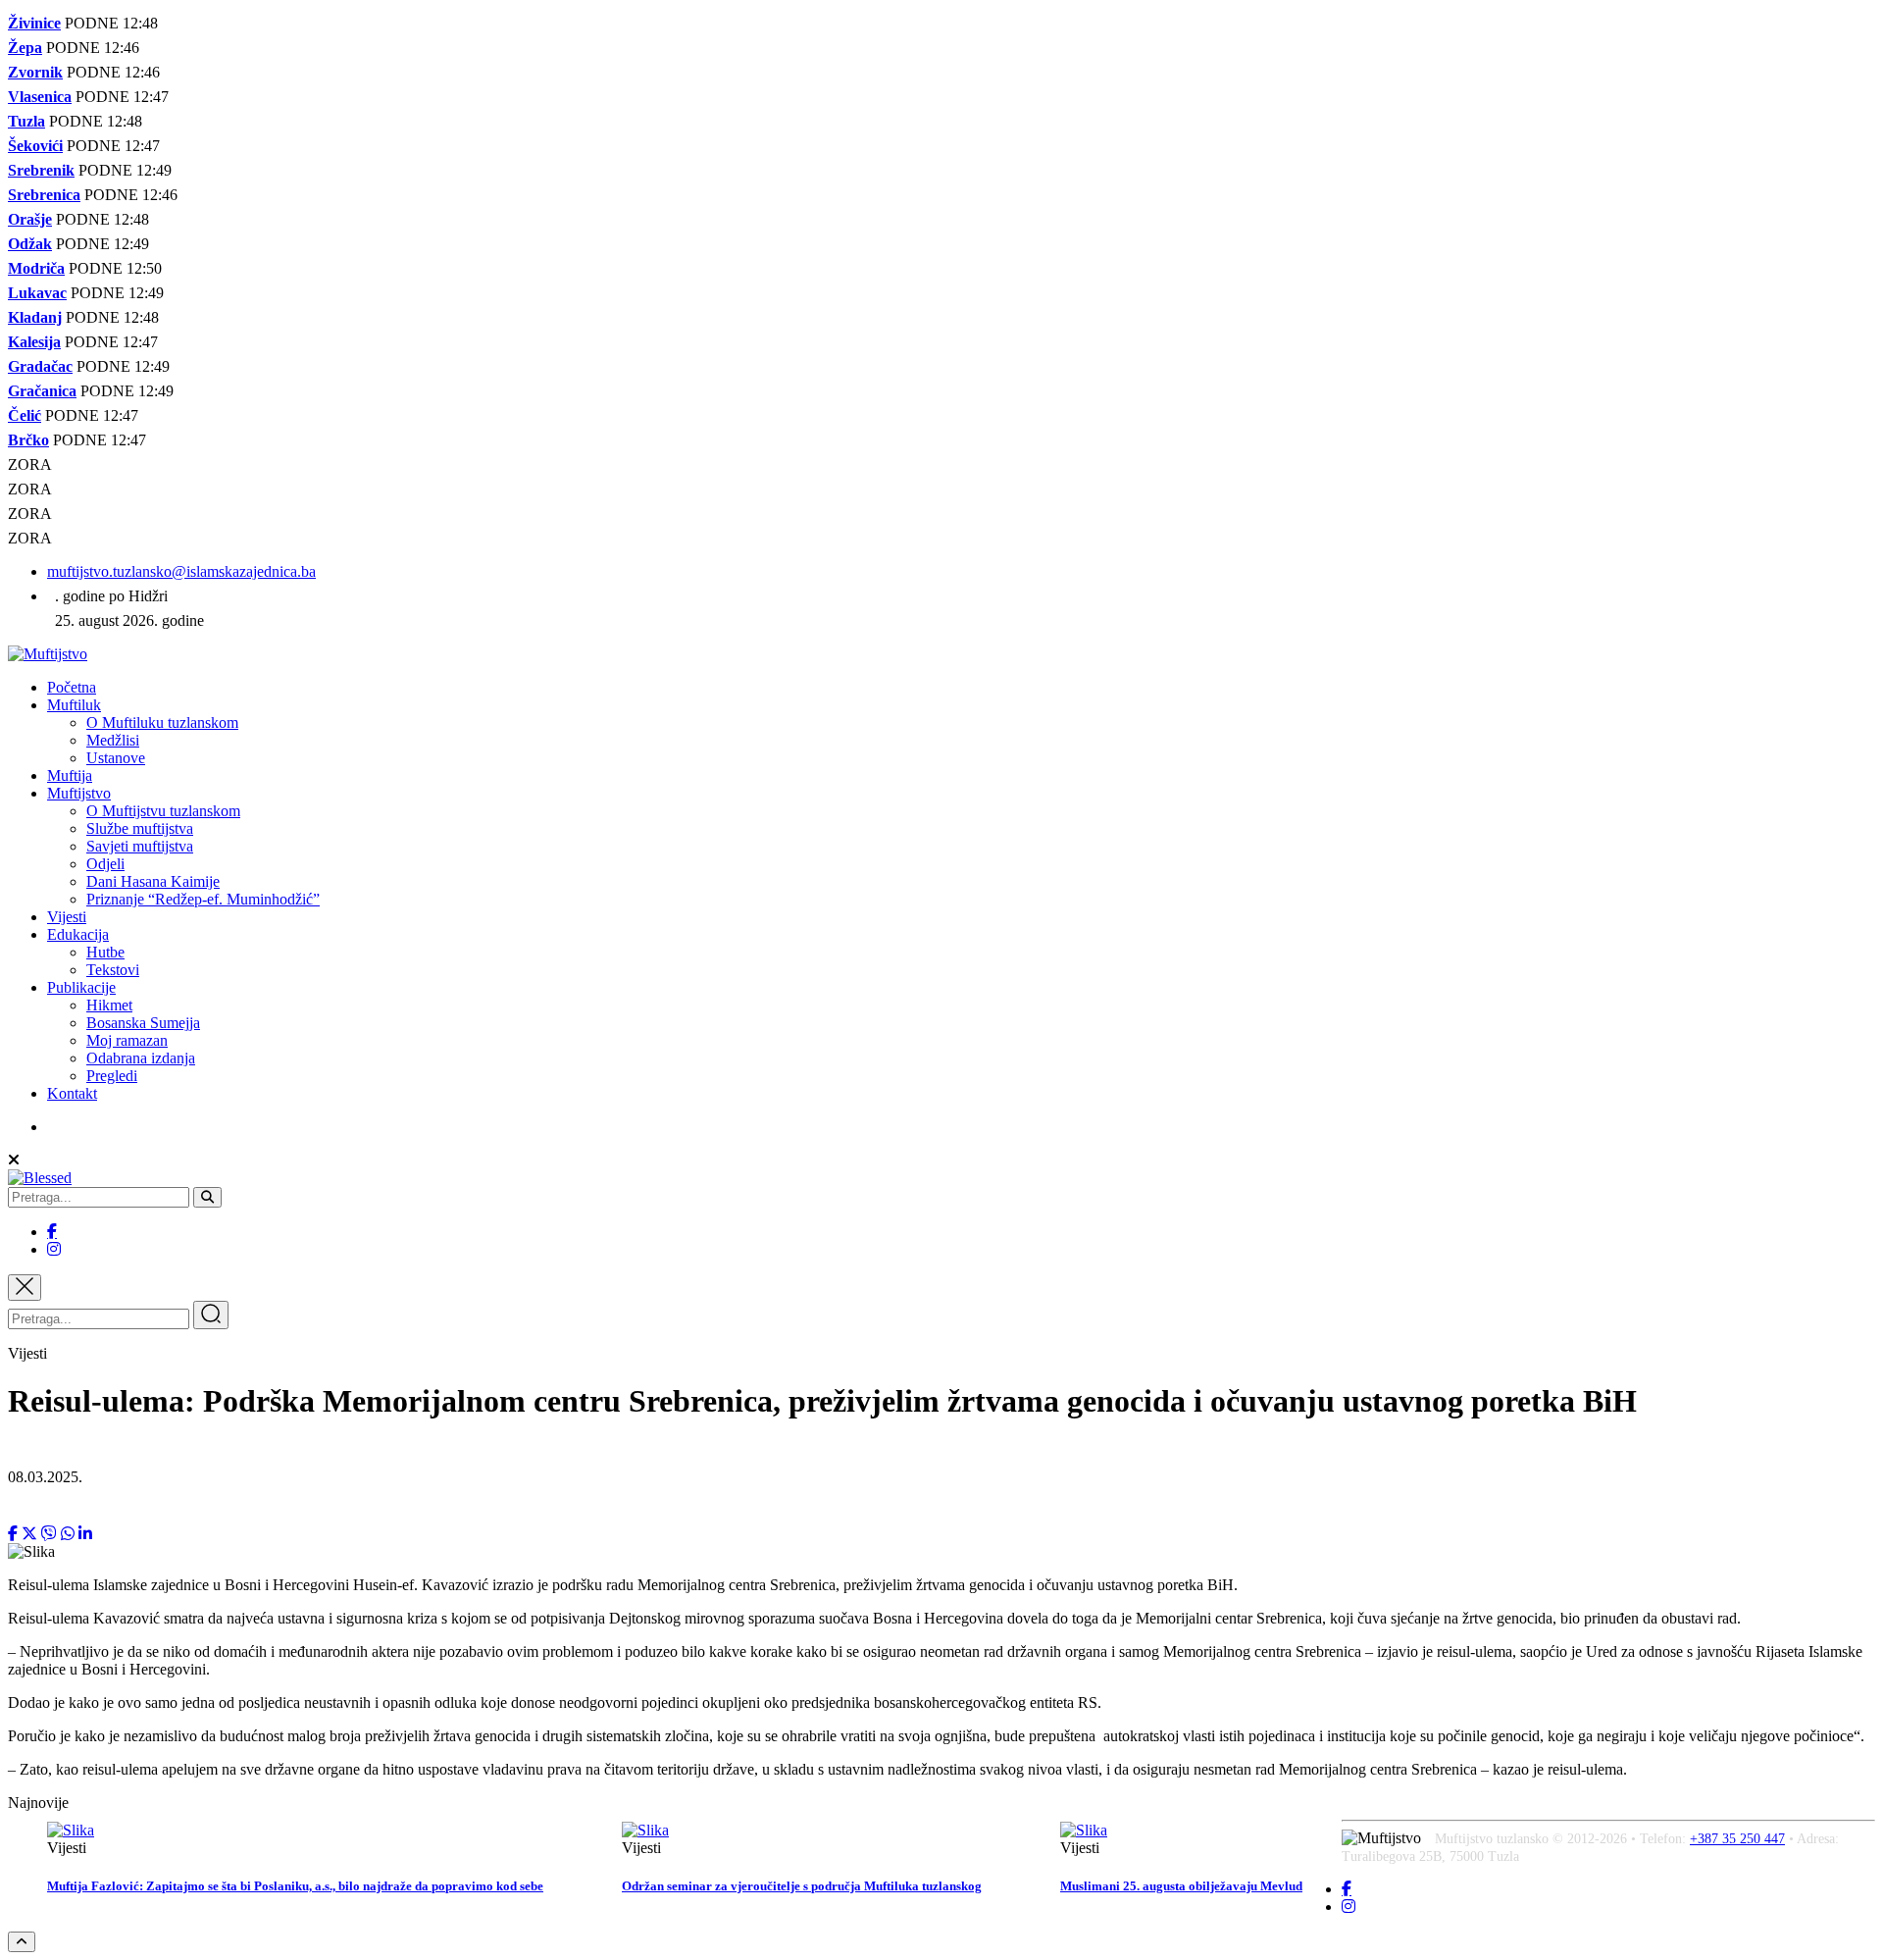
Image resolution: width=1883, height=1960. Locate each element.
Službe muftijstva (140, 828)
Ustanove (116, 758)
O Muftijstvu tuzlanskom (163, 811)
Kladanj (35, 317)
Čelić (25, 415)
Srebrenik (41, 170)
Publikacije (81, 987)
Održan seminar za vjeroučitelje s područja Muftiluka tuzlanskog (802, 1886)
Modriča (36, 268)
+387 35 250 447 (1737, 1839)
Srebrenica (44, 195)
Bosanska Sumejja (143, 1023)
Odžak (30, 244)
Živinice (34, 23)
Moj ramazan (127, 1040)
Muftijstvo (79, 793)
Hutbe (105, 952)
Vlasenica (40, 97)
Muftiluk (74, 705)
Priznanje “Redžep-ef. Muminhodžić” (203, 899)
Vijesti (67, 917)
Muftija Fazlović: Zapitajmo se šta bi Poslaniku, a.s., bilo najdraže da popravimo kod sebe (295, 1886)
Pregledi (112, 1076)
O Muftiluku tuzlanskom (162, 722)
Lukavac (37, 293)
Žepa (25, 48)
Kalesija (34, 342)
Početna (72, 687)
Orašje (30, 219)
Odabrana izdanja (141, 1058)
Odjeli (105, 864)
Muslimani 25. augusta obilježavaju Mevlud (1181, 1886)
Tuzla (26, 121)
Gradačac (40, 366)
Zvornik (35, 72)
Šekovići (35, 146)
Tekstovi (113, 970)
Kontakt (72, 1093)
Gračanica (42, 391)
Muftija (70, 775)
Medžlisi (113, 740)
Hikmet (109, 1005)
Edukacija (78, 934)
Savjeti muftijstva (140, 846)
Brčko (28, 440)
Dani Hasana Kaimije (153, 881)
